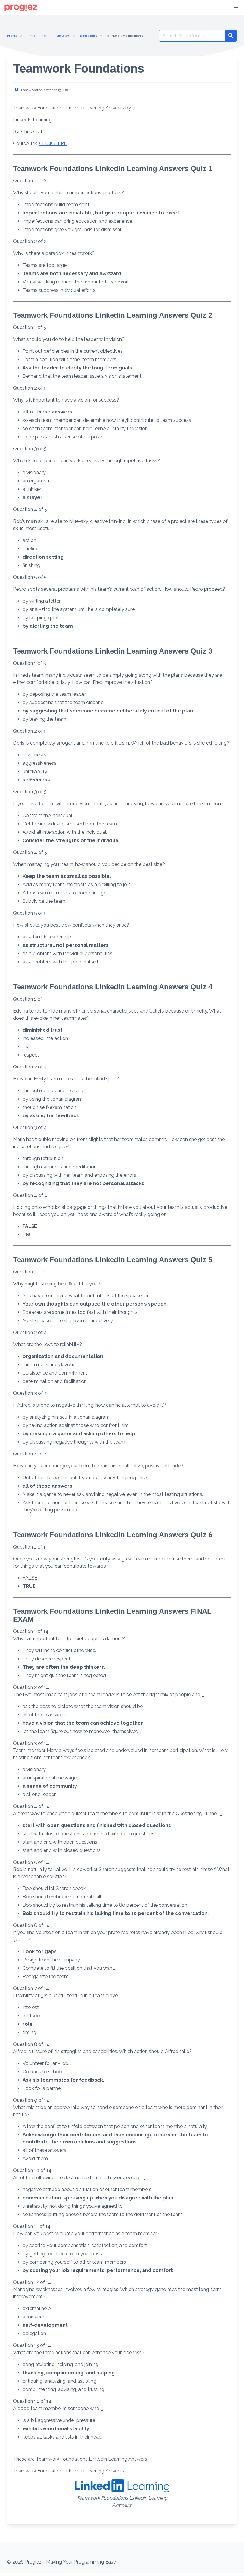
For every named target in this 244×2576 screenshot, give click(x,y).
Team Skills (87, 36)
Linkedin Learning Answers (48, 36)
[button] (236, 8)
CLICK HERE (53, 144)
